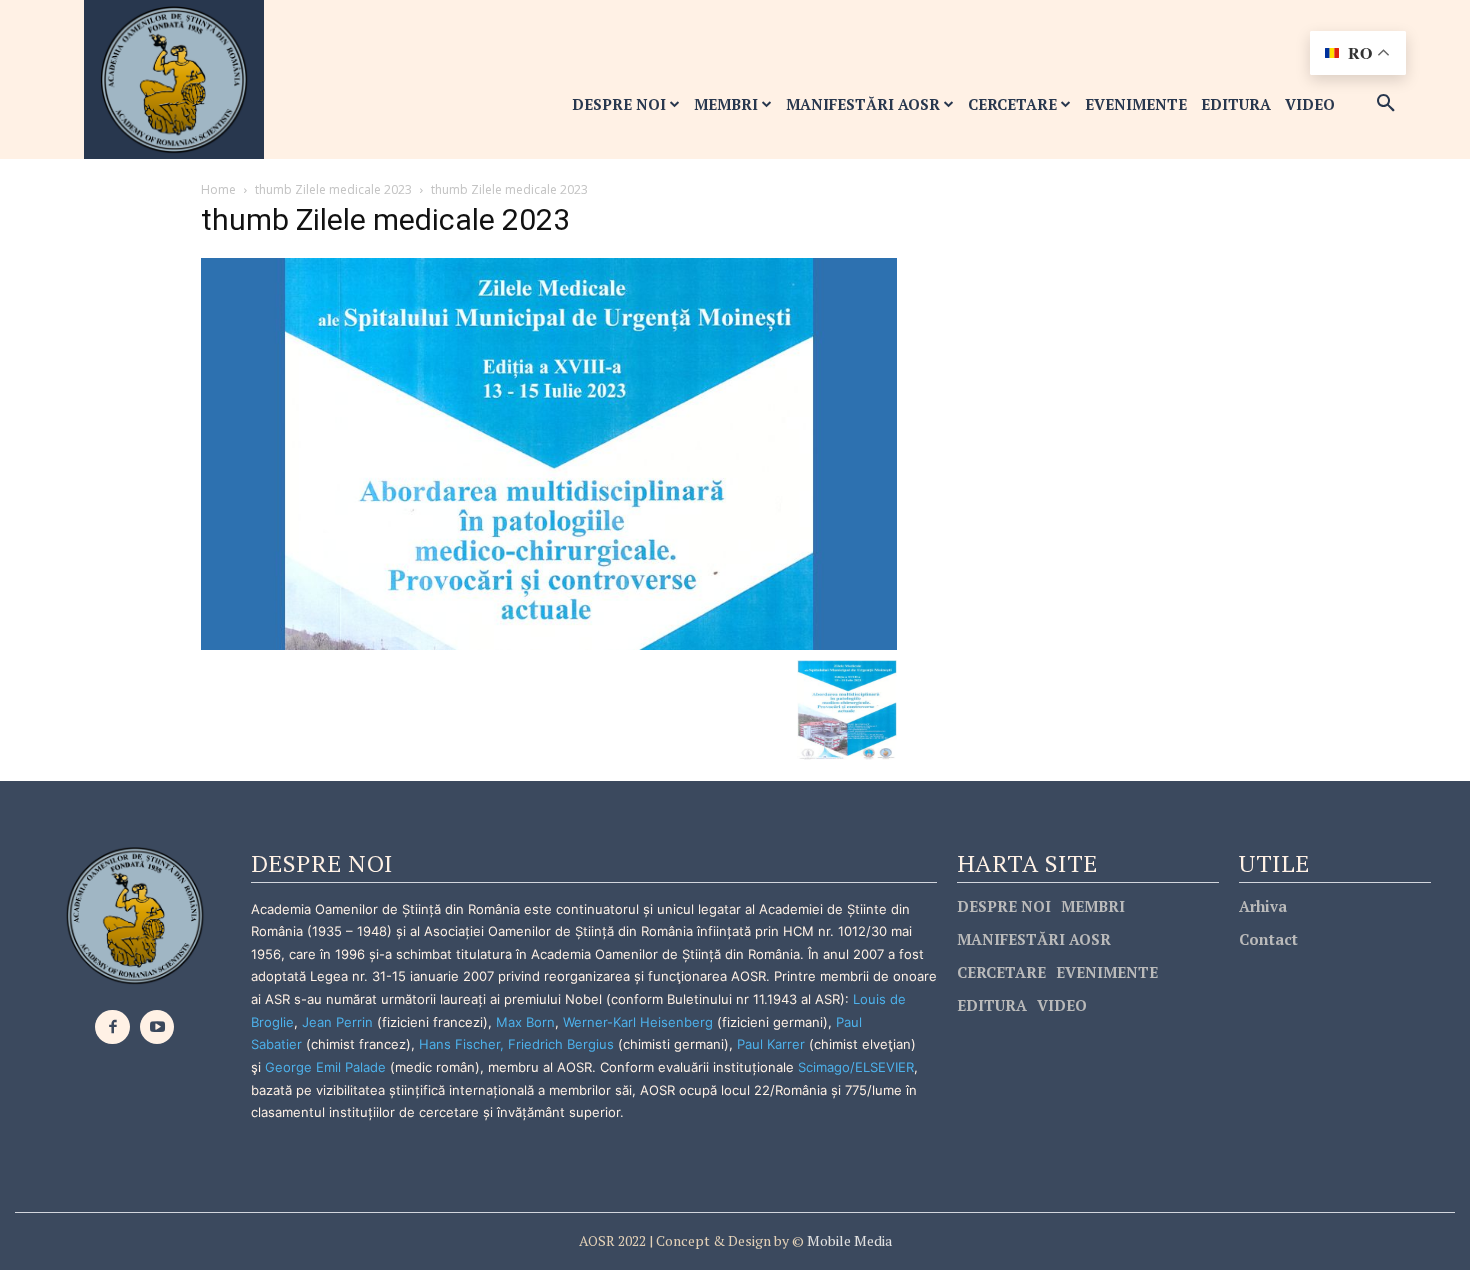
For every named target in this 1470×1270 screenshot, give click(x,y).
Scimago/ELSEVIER (856, 1067)
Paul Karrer (771, 1044)
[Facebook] (112, 1027)
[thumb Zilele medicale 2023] (549, 452)
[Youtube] (157, 1027)
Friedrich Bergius (561, 1044)
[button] (1386, 104)
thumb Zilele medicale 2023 (333, 189)
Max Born (525, 1022)
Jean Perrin (339, 1022)
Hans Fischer (459, 1044)
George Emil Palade (325, 1067)
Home (218, 189)
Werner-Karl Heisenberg (638, 1022)
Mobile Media (848, 1240)
